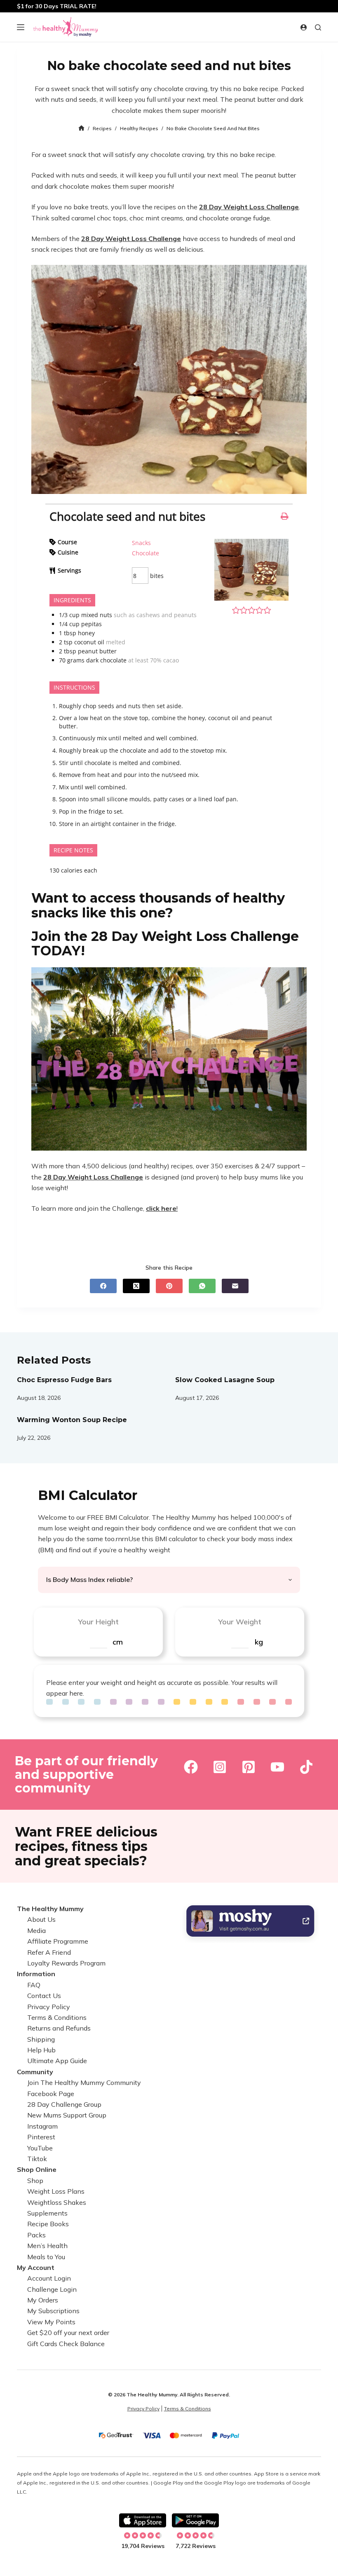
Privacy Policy (49, 2007)
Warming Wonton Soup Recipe (72, 1420)
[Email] (235, 1286)
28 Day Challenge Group (64, 2104)
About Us (41, 1920)
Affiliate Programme (58, 1942)
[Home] (81, 129)
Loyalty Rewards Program (66, 1963)
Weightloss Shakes (57, 2202)
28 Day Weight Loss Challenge (249, 207)
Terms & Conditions (57, 2017)
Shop (35, 2181)
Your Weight (240, 1622)
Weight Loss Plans (56, 2192)
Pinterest (41, 2137)
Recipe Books (48, 2224)
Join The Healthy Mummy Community (84, 2083)
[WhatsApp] (202, 1286)
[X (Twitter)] (136, 1286)
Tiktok (37, 2159)
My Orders (43, 2300)
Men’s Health (47, 2246)
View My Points (51, 2322)
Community (35, 2072)
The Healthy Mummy (50, 1909)
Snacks (141, 543)
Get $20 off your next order (68, 2333)
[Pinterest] (169, 1286)
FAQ (34, 1985)
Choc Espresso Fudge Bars (64, 1380)
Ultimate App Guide (57, 2061)
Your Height (98, 1622)
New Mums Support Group (67, 2115)
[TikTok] (306, 1767)
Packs (36, 2235)
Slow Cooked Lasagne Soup (225, 1380)
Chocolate (146, 553)
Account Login (49, 2279)
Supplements (47, 2213)
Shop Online (37, 2170)
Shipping (41, 2039)
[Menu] (21, 27)
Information (36, 1974)
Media (36, 1930)
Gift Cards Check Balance (66, 2344)
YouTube (40, 2148)
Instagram (42, 2126)
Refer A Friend (49, 1952)
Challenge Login (52, 2289)
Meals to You (46, 2257)
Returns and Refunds (59, 2029)
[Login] (304, 27)
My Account (36, 2267)
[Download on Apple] (143, 2520)
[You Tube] (277, 1767)
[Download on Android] (195, 2520)
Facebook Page (51, 2094)
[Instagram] (220, 1767)
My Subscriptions (53, 2311)
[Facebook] (103, 1286)
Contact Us (44, 1996)
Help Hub (41, 2050)
